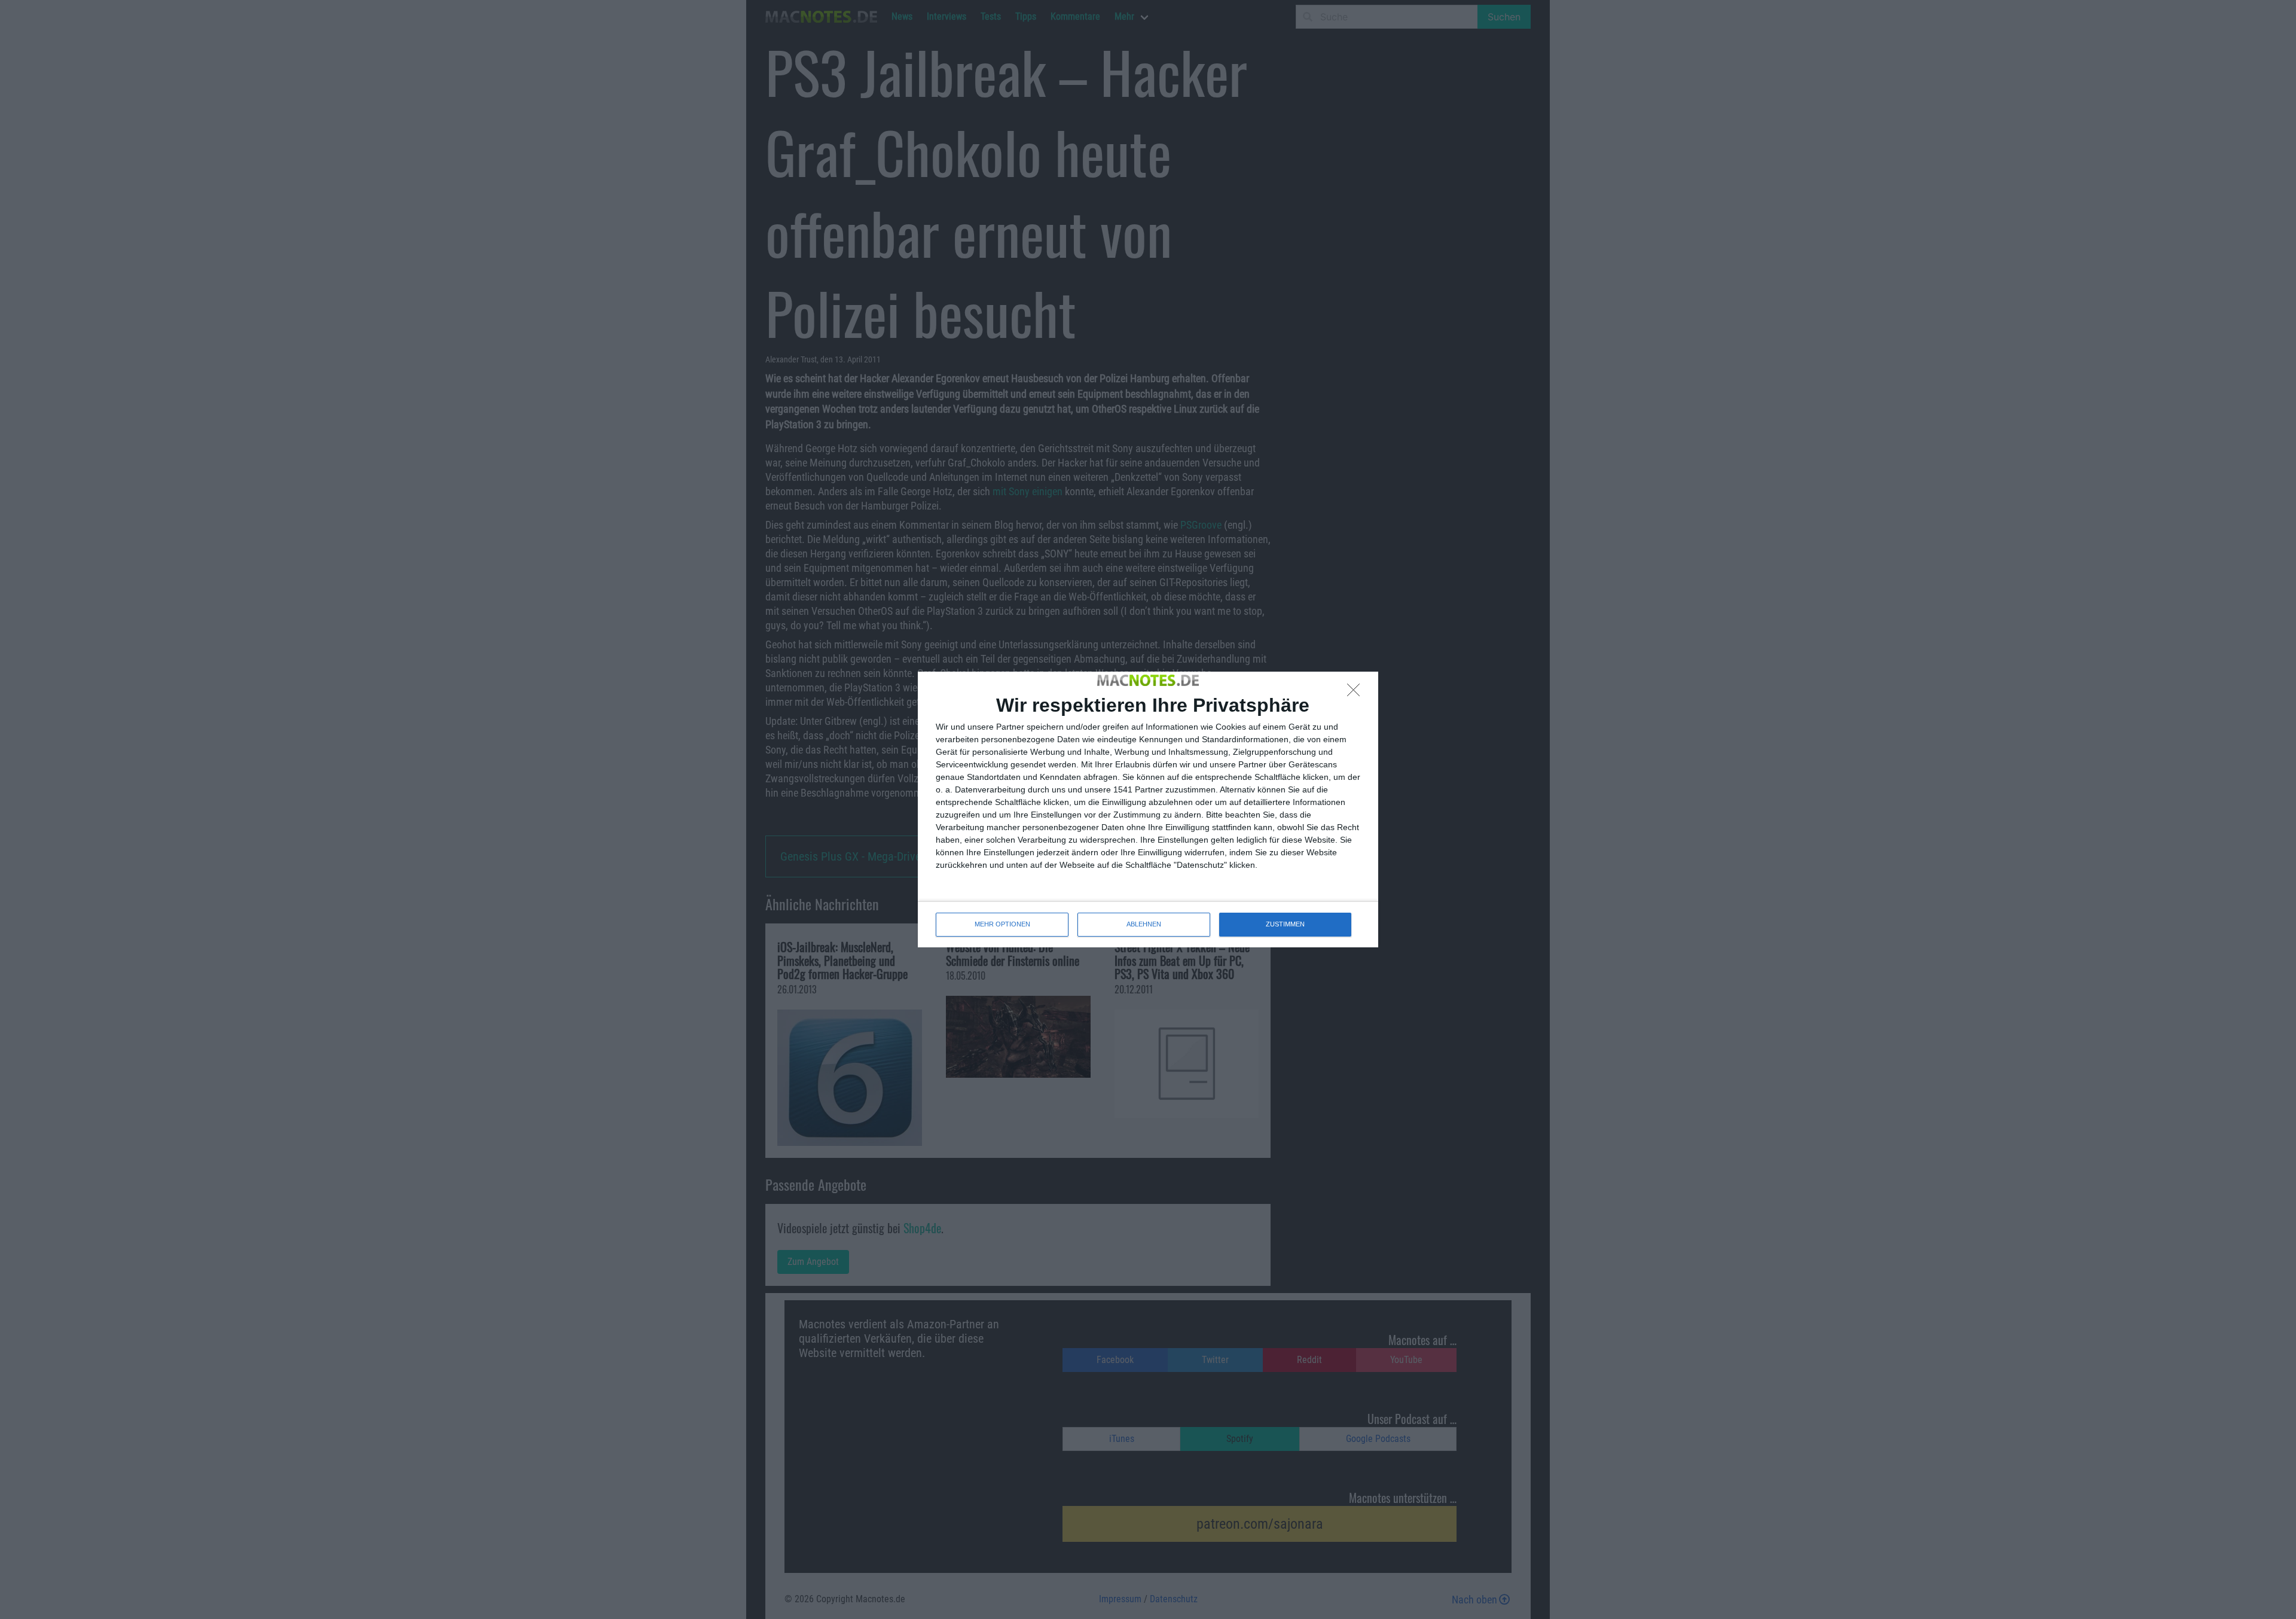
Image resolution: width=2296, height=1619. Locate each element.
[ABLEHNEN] (1357, 693)
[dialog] (1148, 809)
